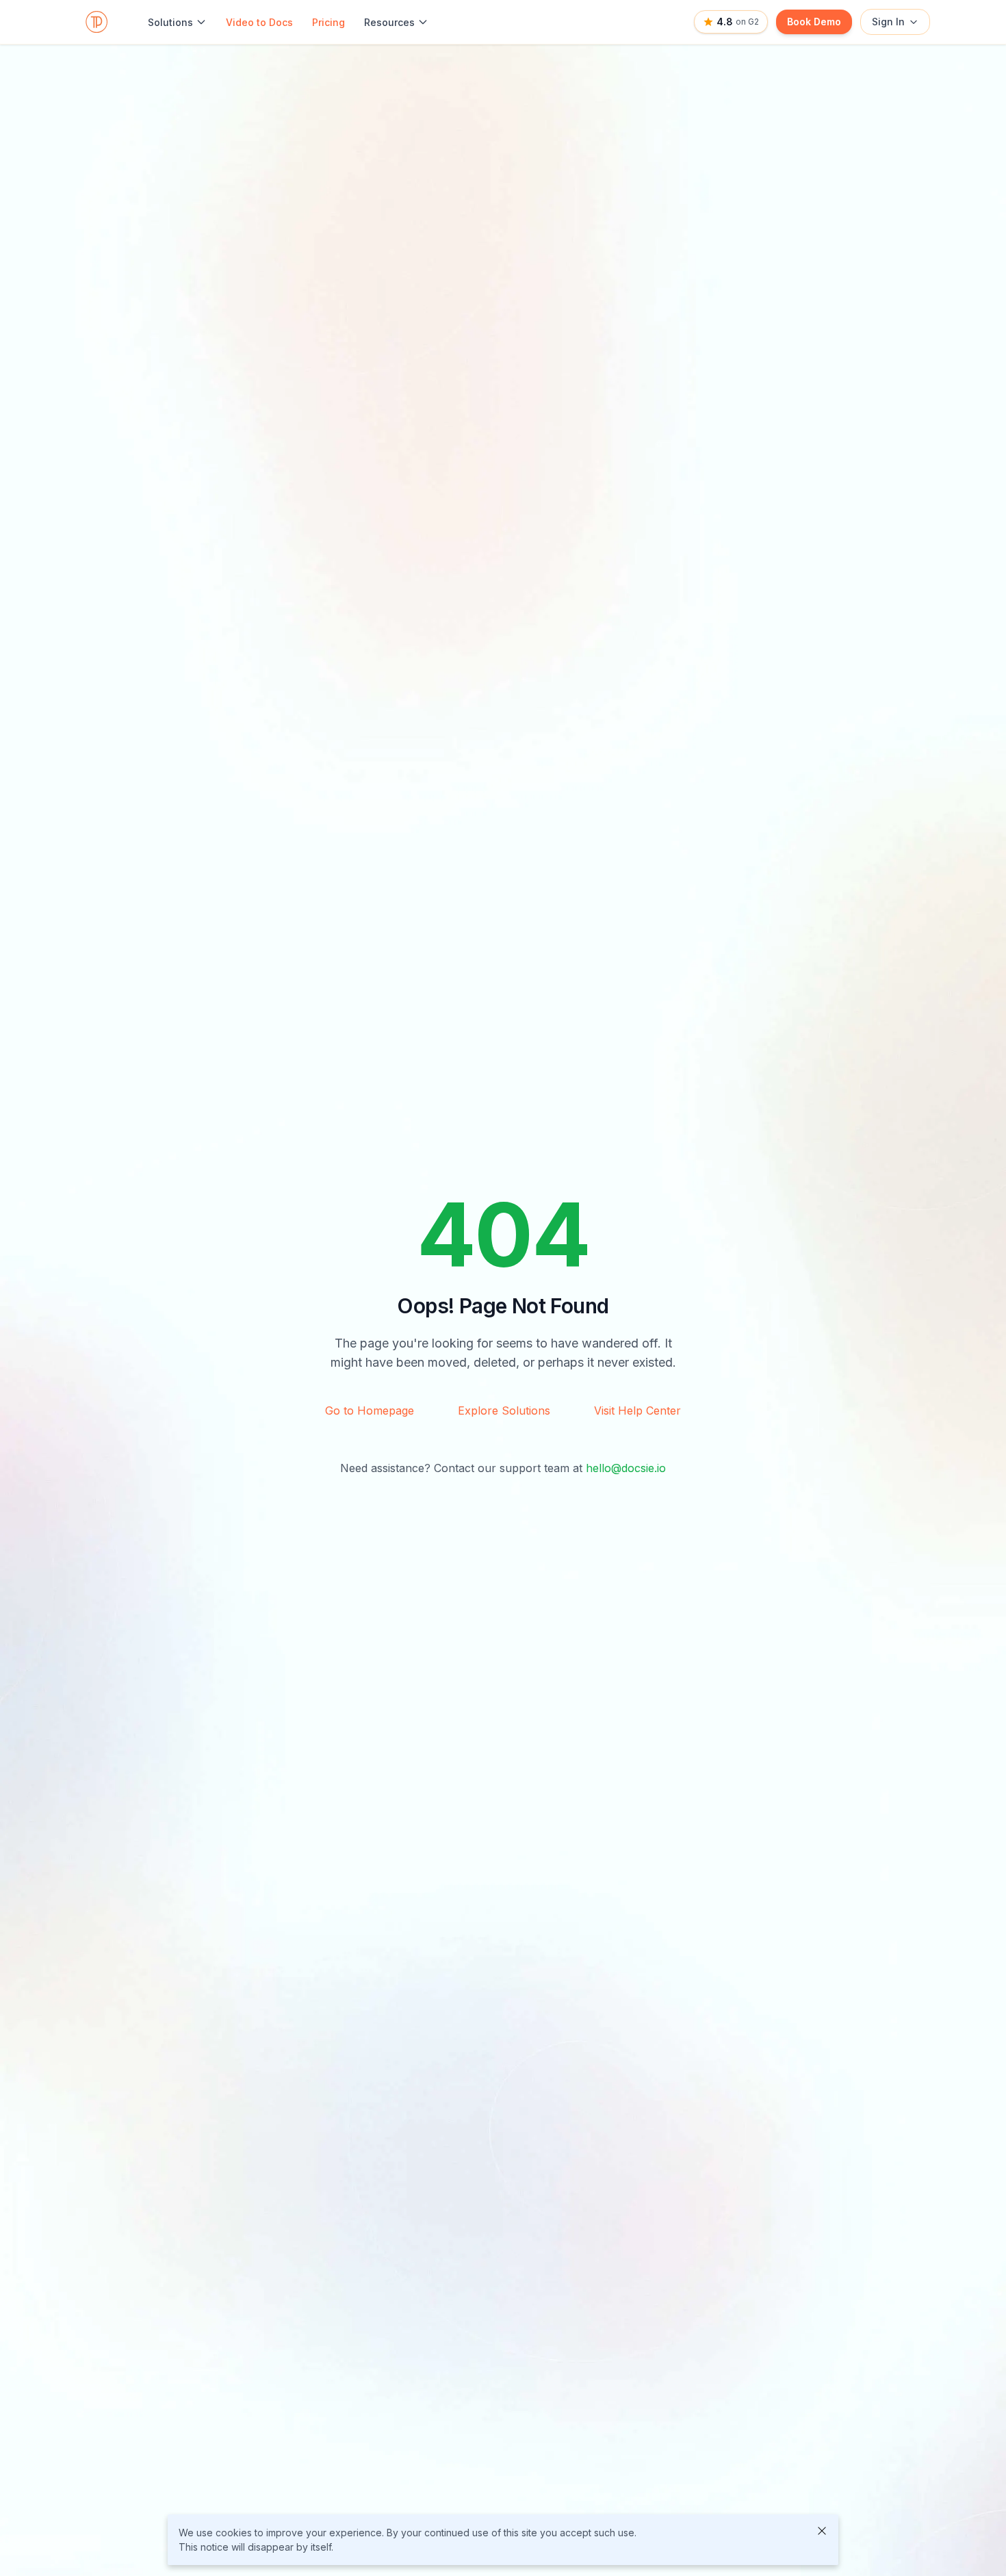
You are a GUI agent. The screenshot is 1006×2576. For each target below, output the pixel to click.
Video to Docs (259, 22)
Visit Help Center (637, 1411)
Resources (389, 22)
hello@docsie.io (626, 1468)
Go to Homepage (370, 1411)
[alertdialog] (503, 2540)
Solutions (170, 22)
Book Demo (814, 22)
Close (822, 2531)
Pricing (328, 22)
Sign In (888, 22)
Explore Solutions (504, 1411)
